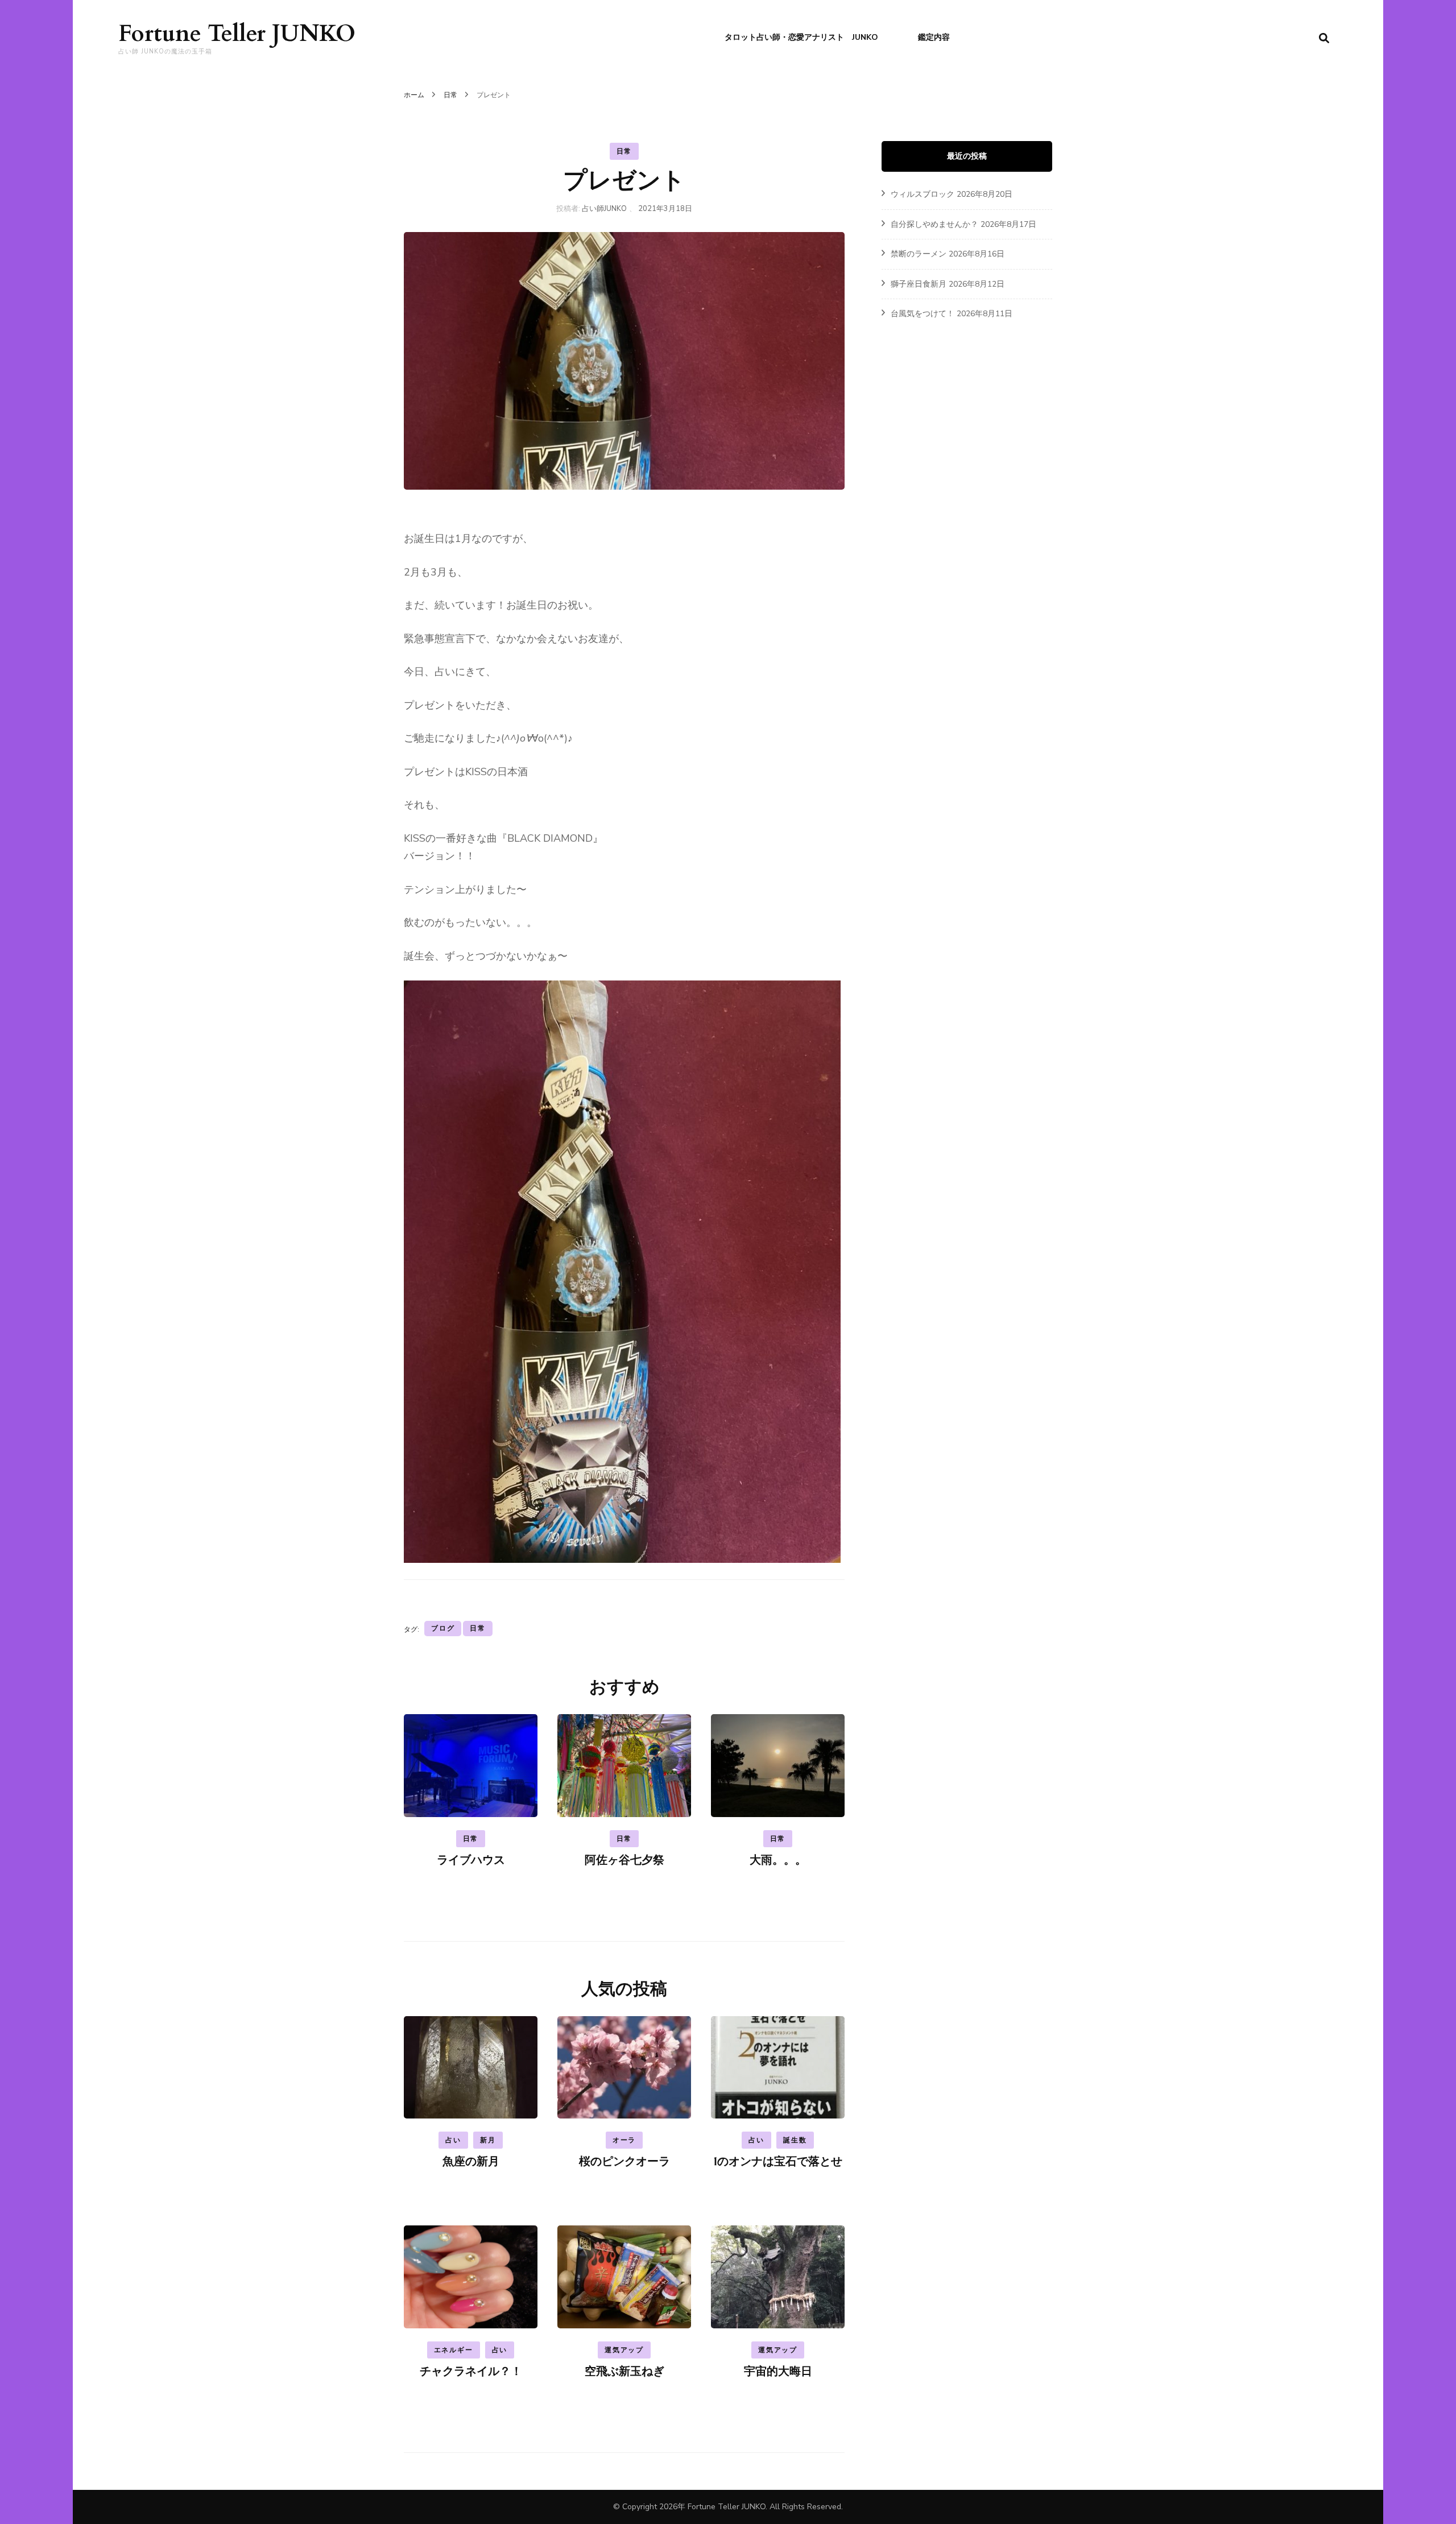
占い (453, 2140)
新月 (488, 2140)
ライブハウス (471, 1860)
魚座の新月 (471, 2161)
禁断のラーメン (919, 254)
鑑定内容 (934, 37)
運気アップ (624, 2350)
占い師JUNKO (604, 209)
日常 (624, 151)
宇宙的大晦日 (778, 2371)
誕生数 (795, 2140)
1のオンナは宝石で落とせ (778, 2161)
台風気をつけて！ (923, 314)
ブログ (443, 1628)
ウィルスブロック (923, 194)
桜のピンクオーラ (624, 2161)
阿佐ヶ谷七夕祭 (624, 1860)
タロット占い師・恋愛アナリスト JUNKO (801, 37)
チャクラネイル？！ (471, 2371)
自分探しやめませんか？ (934, 224)
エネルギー (454, 2350)
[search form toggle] (1324, 38)
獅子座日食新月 (919, 284)
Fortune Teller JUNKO (237, 34)
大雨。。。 (778, 1860)
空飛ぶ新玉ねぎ (624, 2371)
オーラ (624, 2140)
